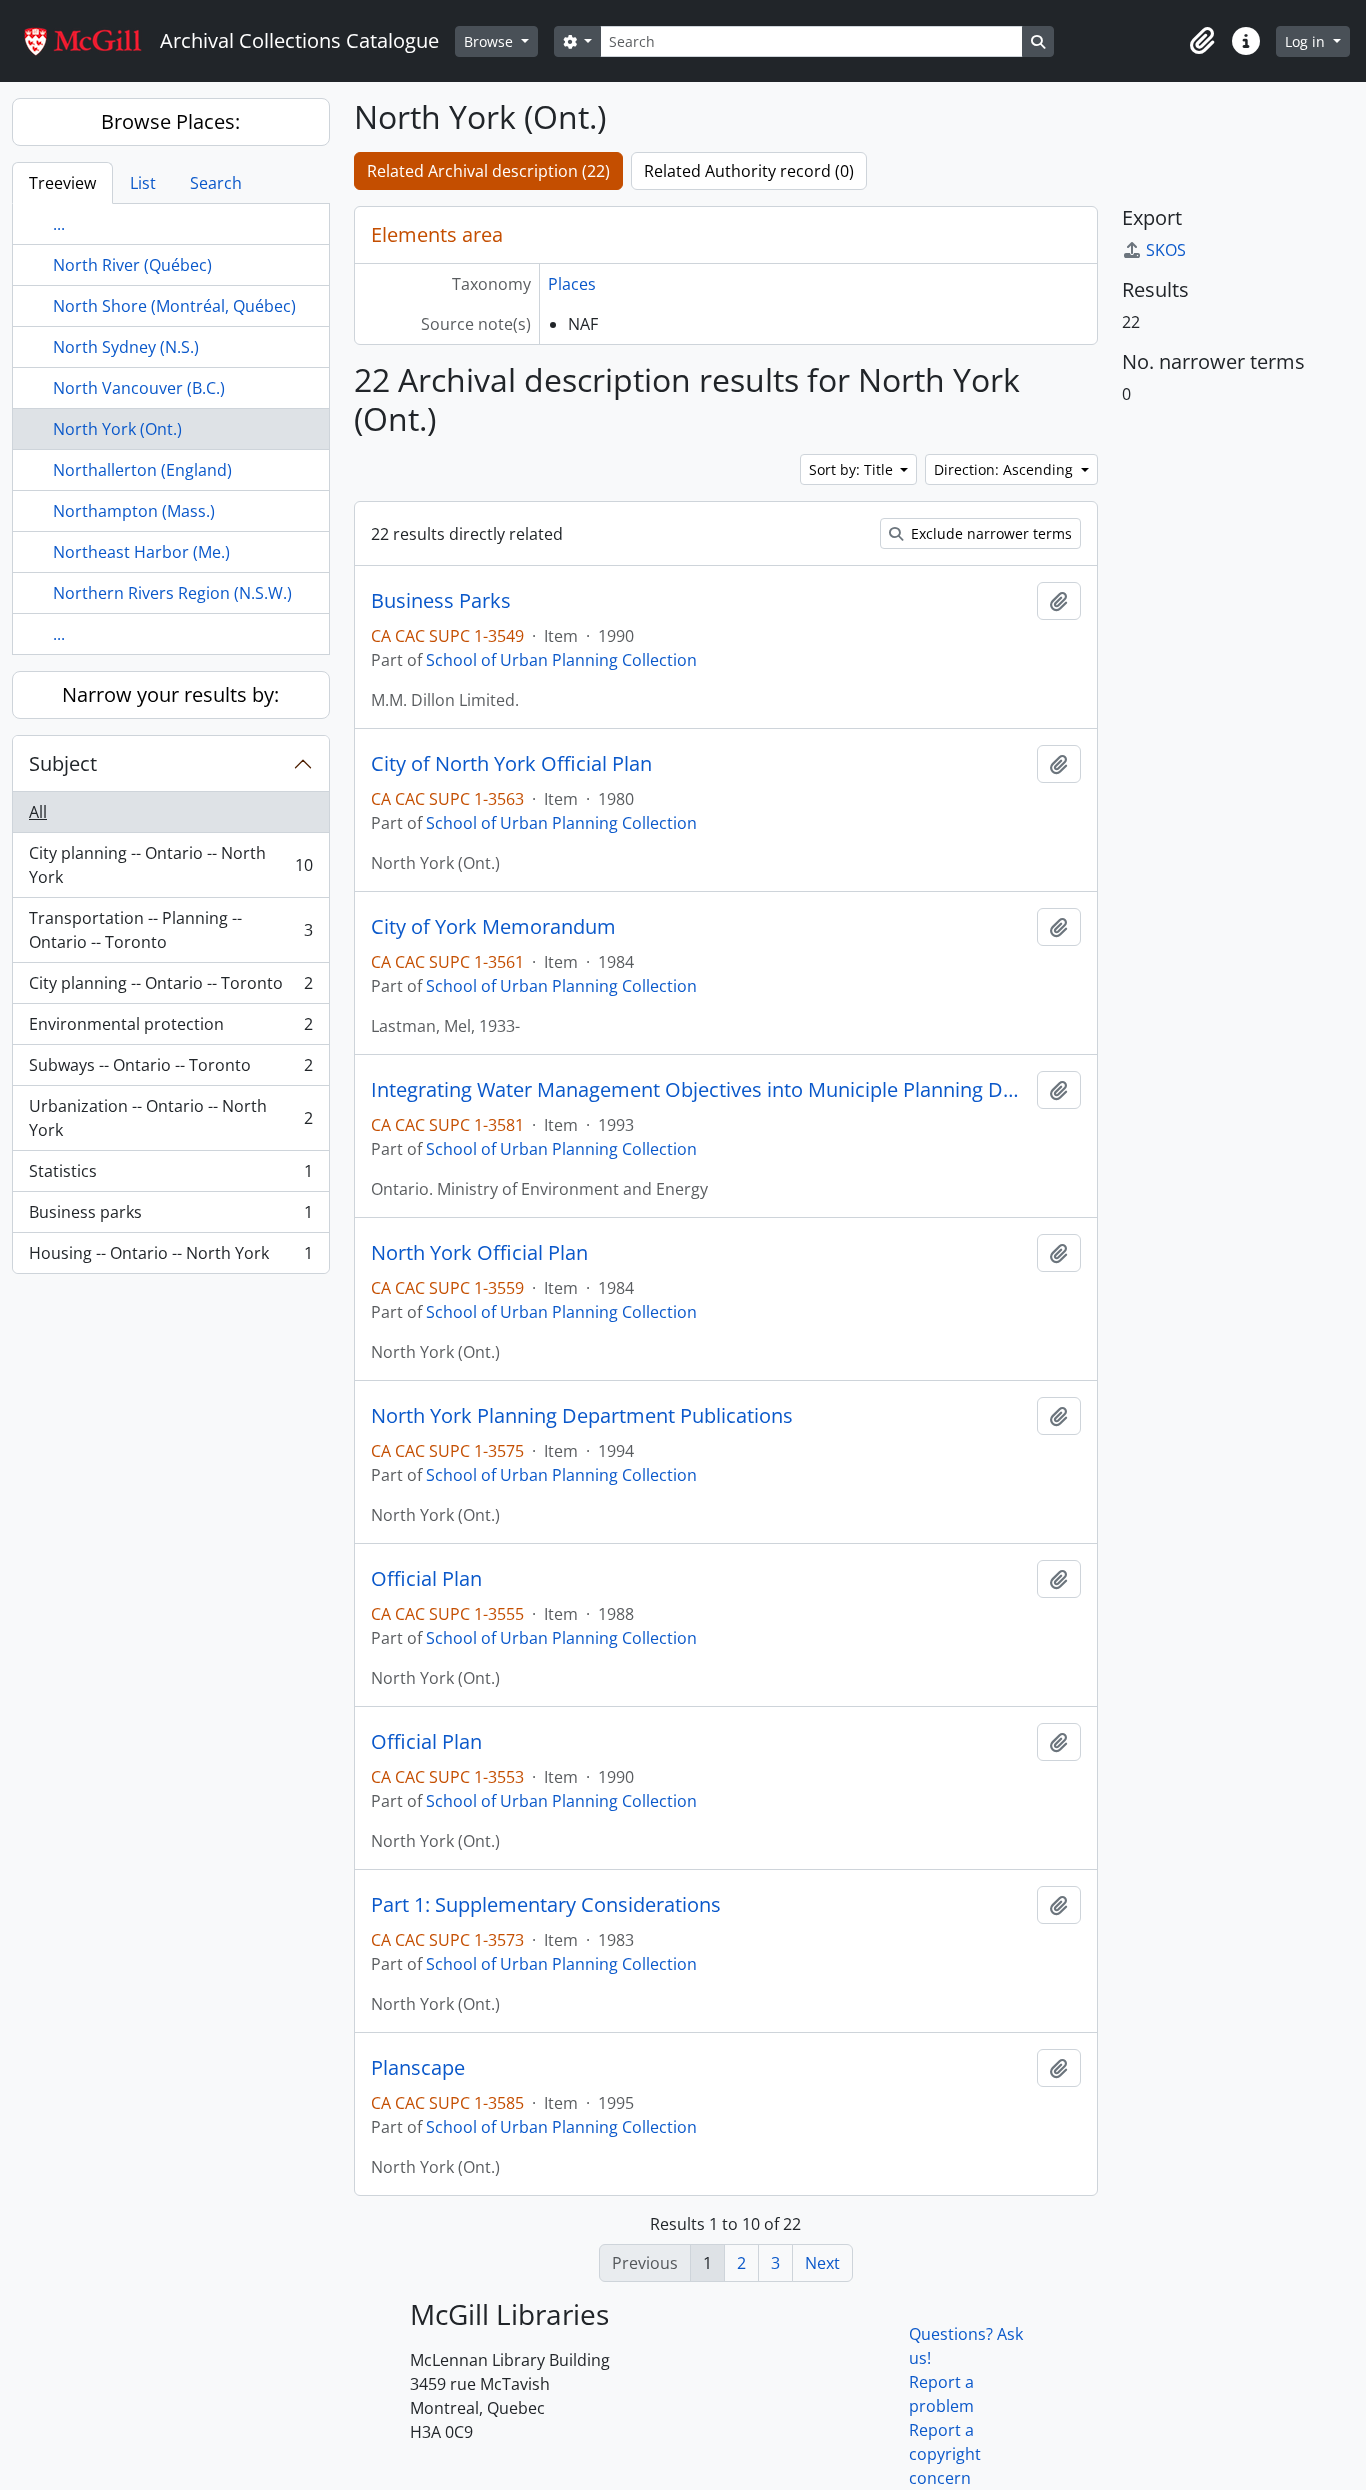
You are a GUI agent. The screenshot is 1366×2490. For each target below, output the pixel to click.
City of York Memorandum (493, 927)
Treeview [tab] (62, 183)
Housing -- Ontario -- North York (170, 1257)
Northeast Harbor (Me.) (141, 552)
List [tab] (143, 183)
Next (822, 2263)
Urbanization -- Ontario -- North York (170, 1118)
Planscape (418, 2068)
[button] (1202, 41)
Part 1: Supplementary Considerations (546, 1905)
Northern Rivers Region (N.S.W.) (172, 593)
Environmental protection (170, 1029)
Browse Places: (170, 121)
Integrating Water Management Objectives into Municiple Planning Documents (700, 1090)
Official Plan (426, 1579)
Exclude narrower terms (989, 533)
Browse (490, 41)
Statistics (170, 1176)
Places (572, 284)
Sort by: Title (853, 469)
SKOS (1166, 250)
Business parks (170, 1217)
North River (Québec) (132, 265)
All (38, 812)
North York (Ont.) (117, 429)
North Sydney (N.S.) (126, 347)
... (59, 224)
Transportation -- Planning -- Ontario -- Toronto (170, 930)
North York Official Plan (479, 1253)
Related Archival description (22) (488, 171)
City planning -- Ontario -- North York (170, 865)
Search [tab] (216, 183)
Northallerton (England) (142, 470)
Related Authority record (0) (749, 171)
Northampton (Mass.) (134, 511)
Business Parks (441, 601)
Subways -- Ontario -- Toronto (170, 1070)
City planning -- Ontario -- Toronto (170, 988)
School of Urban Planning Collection (561, 660)
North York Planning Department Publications (582, 1416)
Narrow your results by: (170, 694)
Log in (1307, 41)
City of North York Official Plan (511, 764)
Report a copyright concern (945, 2454)
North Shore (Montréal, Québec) (174, 306)
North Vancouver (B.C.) (139, 388)
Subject (63, 763)
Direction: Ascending (1005, 469)
